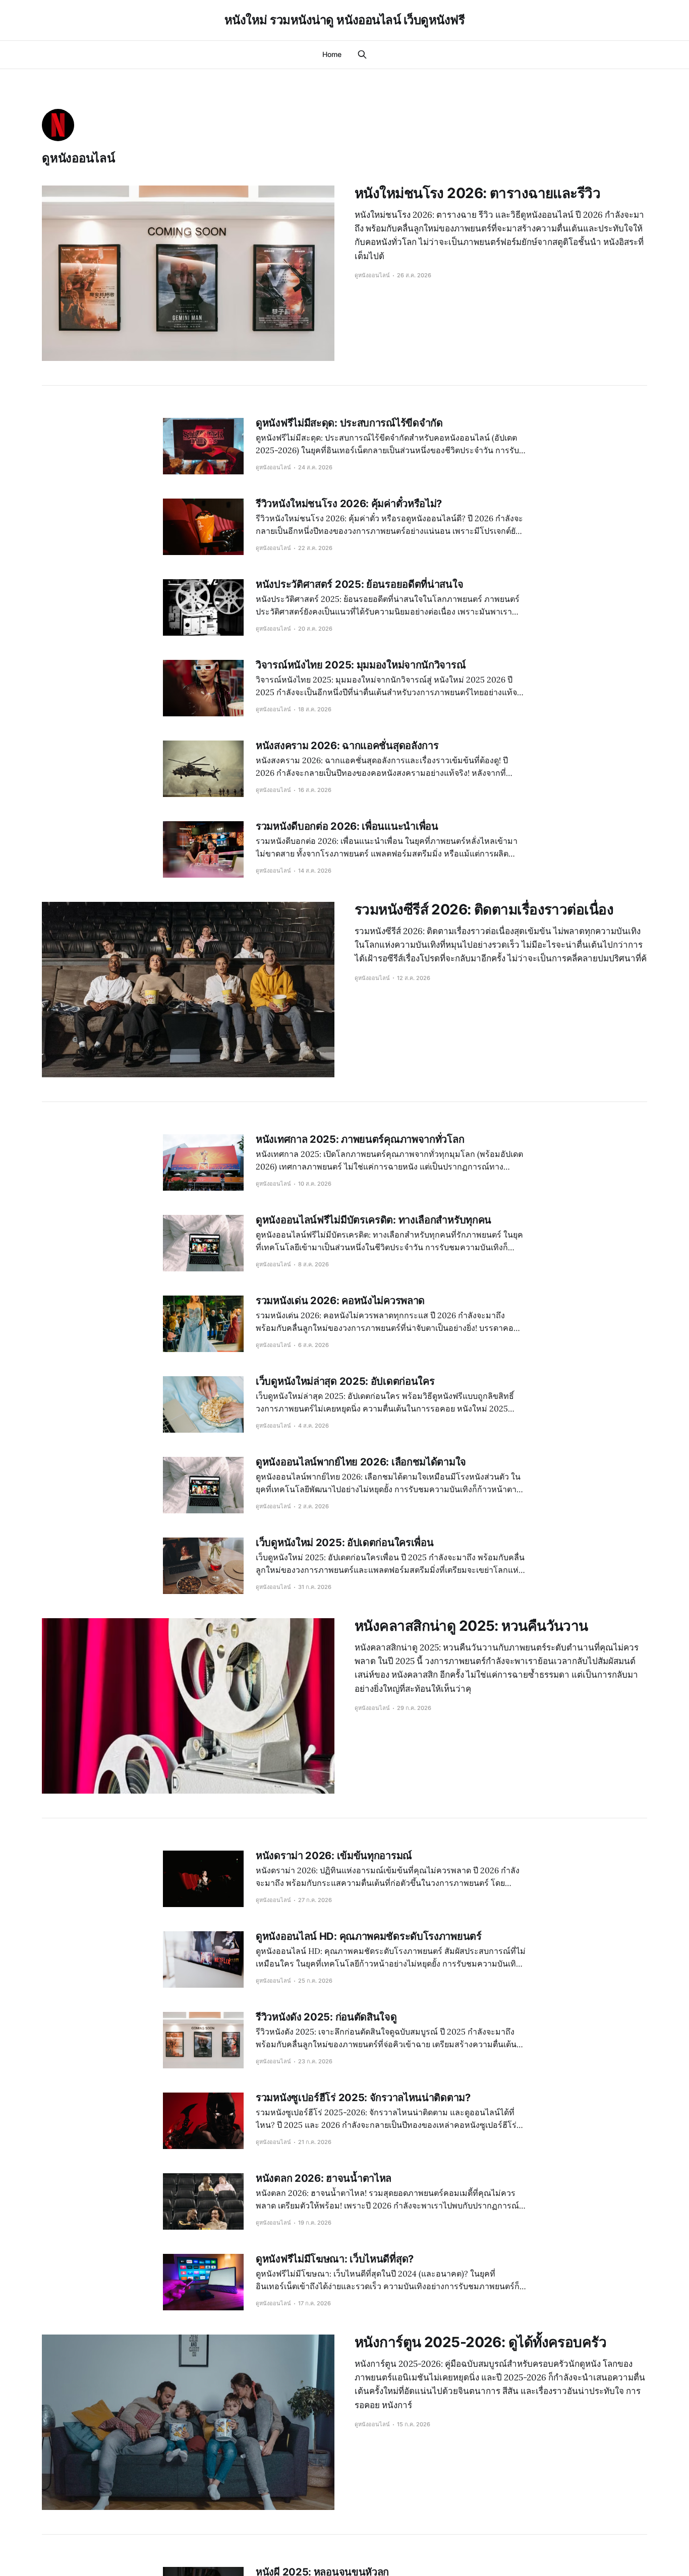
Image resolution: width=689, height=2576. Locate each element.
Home (332, 54)
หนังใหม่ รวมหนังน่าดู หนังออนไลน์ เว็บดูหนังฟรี (345, 20)
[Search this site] (362, 54)
